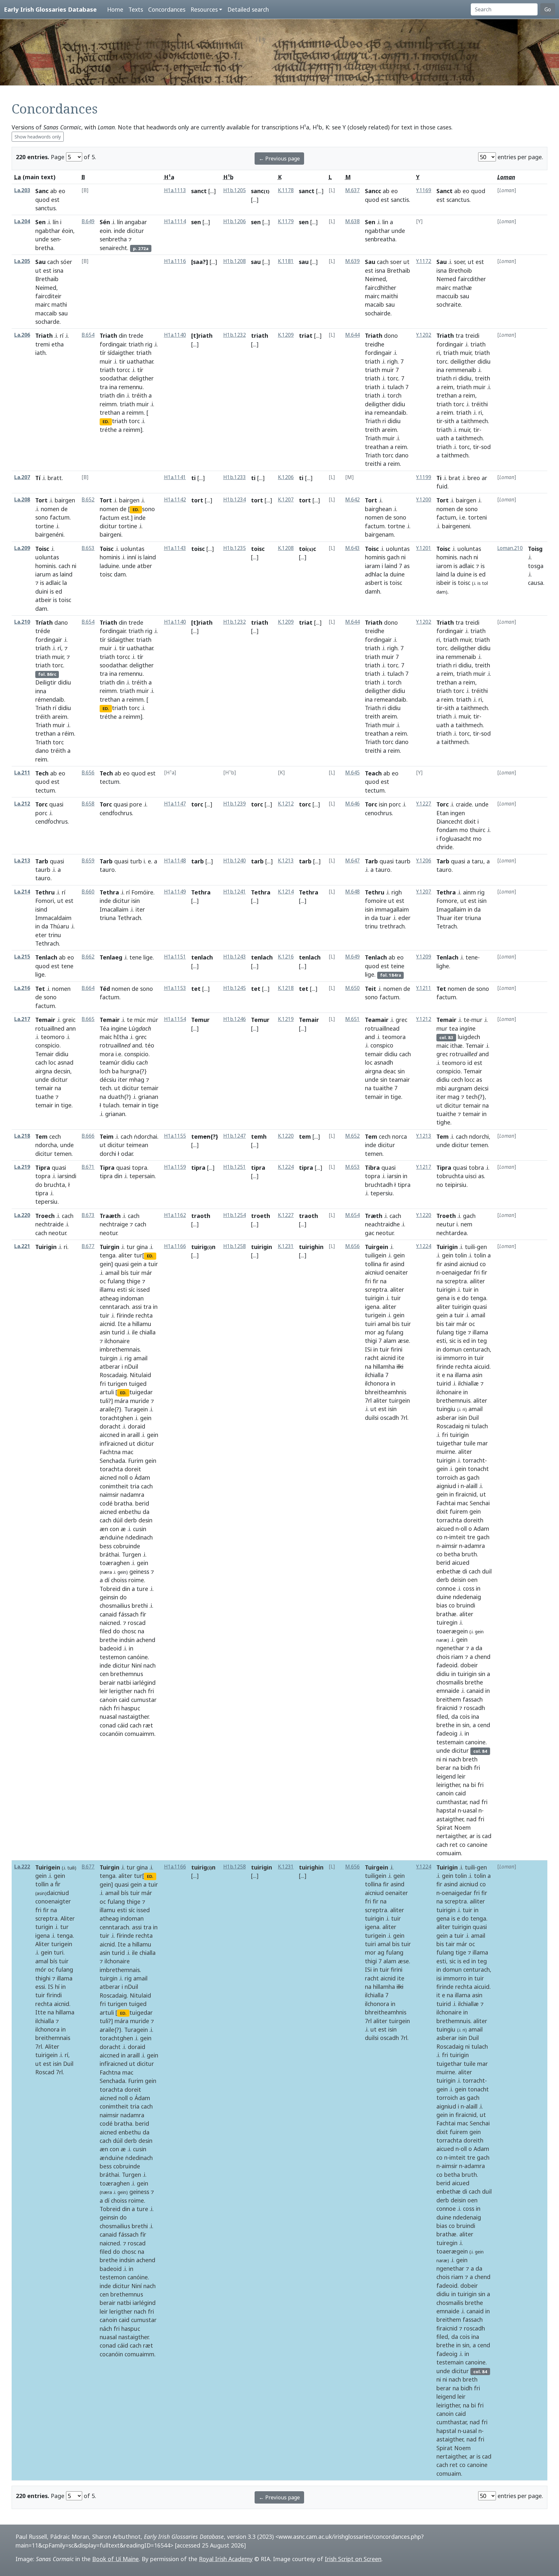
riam (457, 1657)
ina (113, 387)
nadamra (132, 1495)
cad (487, 1836)
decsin (62, 1071)
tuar (385, 918)
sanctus (45, 208)
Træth (374, 1216)
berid (142, 1503)
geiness (139, 1572)
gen (482, 1247)
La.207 (22, 477)
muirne (446, 1452)
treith (373, 430)
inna (41, 691)
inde (120, 231)
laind (66, 574)
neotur (57, 1233)
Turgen (132, 1554)
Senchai (480, 1503)
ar (484, 478)
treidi (472, 335)
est (55, 200)
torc (134, 421)
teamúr (110, 1062)
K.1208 (286, 548)
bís (125, 1273)
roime (136, 1580)
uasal (470, 1810)
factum (60, 517)
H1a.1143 (175, 548)
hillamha (384, 1366)
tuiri (370, 1324)
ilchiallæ (468, 1383)
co (483, 1264)
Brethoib (460, 270)
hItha (121, 1037)
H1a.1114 (175, 221)
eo (62, 191)
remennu (131, 387)
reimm (108, 404)
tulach (395, 387)
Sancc (373, 191)
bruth (469, 1554)
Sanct (444, 191)
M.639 (352, 261)
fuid (442, 486)
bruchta (55, 1185)
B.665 (88, 1019)
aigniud (446, 1486)
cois (465, 1716)
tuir (153, 1264)
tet (196, 989)
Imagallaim (451, 909)
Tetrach (447, 926)
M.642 (352, 500)
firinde (445, 1366)
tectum (45, 790)
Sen (40, 222)
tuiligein (376, 1255)
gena (443, 1298)
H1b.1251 (235, 1167)
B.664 (88, 988)
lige (40, 974)
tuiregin (447, 1622)
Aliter (68, 1918)
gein (136, 1264)
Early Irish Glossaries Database (50, 9)
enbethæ (449, 1571)
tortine (45, 526)
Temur (200, 1020)
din (123, 335)
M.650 (352, 988)
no (440, 1185)
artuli (107, 1392)
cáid (123, 1725)
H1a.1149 (175, 892)
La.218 (22, 1136)
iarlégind (144, 1683)
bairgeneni (456, 526)
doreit (133, 1469)
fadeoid (447, 1665)
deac (390, 1071)
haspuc (131, 1708)
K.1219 (286, 1019)
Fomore (447, 901)
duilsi (372, 1418)
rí (62, 335)
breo (474, 478)
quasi (56, 804)
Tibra (372, 1167)
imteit (457, 1537)
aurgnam (460, 1088)
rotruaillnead (382, 1028)
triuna (108, 918)
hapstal (446, 1810)
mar (482, 1443)
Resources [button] (204, 9)
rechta (144, 1315)
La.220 (22, 1215)
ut (38, 270)
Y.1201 (424, 548)
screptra (376, 1289)
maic (106, 1037)
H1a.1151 (175, 957)
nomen (50, 509)
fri (103, 1384)
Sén (105, 222)
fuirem (459, 1511)
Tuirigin (46, 1247)
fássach (128, 1614)
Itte (41, 2012)
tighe (443, 1122)
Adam (481, 1529)
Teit (371, 989)
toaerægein (452, 1631)
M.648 (352, 892)
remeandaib (390, 412)
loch (105, 1071)
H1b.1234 (235, 500)
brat (455, 478)
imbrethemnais (120, 1349)
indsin (127, 1640)
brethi (140, 1606)
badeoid (111, 1648)
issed (143, 1289)
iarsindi (67, 1176)
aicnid (107, 1324)
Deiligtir (46, 682)
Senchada (112, 1461)
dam (41, 608)
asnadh (384, 1062)
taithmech (474, 421)
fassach (473, 1699)
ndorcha (46, 1145)
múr (139, 1020)
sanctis (400, 200)
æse (403, 1341)
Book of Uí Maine (115, 2559)
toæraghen (115, 1563)
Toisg (535, 549)
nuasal (108, 1716)
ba (115, 1071)
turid (118, 1332)
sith (449, 421)
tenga (108, 1255)
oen (472, 1580)
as (55, 574)
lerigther (121, 1691)
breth (470, 1759)
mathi (59, 304)
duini (42, 591)
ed (59, 591)
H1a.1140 (175, 335)
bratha (123, 1503)
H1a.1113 (175, 190)
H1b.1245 (235, 988)
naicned (110, 1623)
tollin (42, 1884)
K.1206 (286, 477)
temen (63, 1154)
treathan (377, 447)
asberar (447, 1418)
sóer (66, 262)
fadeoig (447, 1733)
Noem (462, 1827)
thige (133, 1281)
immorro (455, 1358)
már (147, 1273)
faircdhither (381, 288)
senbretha (113, 239)
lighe (443, 966)
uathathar (140, 361)
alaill (472, 1486)
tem (305, 1136)
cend (484, 1725)
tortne (396, 526)
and (137, 1045)
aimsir (449, 1546)
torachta (111, 1469)
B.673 (88, 1215)
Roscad (45, 2072)
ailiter (477, 1281)
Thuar (444, 918)
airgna (44, 1071)
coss (469, 1588)
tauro (43, 878)
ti (193, 478)
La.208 (22, 500)
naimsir (109, 1495)
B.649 (88, 221)
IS (51, 1987)
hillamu (142, 1324)
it (438, 1375)
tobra (476, 1167)
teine (398, 966)
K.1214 (286, 892)
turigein (375, 1315)
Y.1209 (424, 957)
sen (55, 239)
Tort (41, 500)
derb (131, 1520)
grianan (148, 1097)
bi (473, 1785)
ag (381, 1332)
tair (450, 1324)
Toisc (42, 549)
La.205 (22, 261)
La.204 (22, 221)
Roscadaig (113, 1375)
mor (370, 1332)
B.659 (88, 861)
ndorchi (479, 1136)
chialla (148, 1332)
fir (386, 1264)
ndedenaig (467, 1597)
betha (452, 1554)
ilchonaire (117, 1341)
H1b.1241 (235, 892)
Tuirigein (48, 1867)
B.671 (88, 1167)
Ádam (142, 1477)
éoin (67, 231)
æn (104, 1529)
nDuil (131, 1366)
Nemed (446, 279)
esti (122, 1289)
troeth (261, 1216)
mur (477, 1020)
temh (259, 1136)
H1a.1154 (175, 1019)
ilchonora (377, 1383)
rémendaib (50, 699)
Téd (105, 989)
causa (536, 583)
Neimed (46, 288)
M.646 (352, 804)
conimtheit (114, 1486)
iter (140, 909)
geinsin (109, 1597)
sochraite (449, 304)
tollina (373, 1264)
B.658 (88, 804)
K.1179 (286, 221)
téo (150, 1045)
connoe (446, 1588)
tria (135, 1486)
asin (105, 1332)
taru (477, 861)
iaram (373, 566)
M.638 (352, 221)
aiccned (110, 1435)
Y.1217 (424, 1167)
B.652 (88, 500)
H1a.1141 (175, 477)
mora (107, 1054)
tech (105, 1088)
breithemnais (53, 2038)
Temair (45, 1020)
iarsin (394, 1176)
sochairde (378, 313)
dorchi (108, 1154)
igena (372, 1307)
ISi (368, 1349)
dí (107, 1580)
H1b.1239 (235, 804)
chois (443, 1657)
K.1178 (286, 190)
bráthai (109, 1554)
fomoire (376, 901)
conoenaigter (53, 1901)
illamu (108, 1289)
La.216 (22, 988)
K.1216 (286, 957)
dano (402, 455)
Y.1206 (424, 861)
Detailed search (248, 9)
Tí (38, 478)
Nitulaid (140, 1375)
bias (442, 1605)
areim (389, 430)
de (64, 509)
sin (401, 1071)
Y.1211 (424, 988)
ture (142, 1589)
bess (106, 1546)
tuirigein (46, 2055)
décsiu (108, 1080)
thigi (371, 1341)
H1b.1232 (235, 335)
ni (74, 566)
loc (52, 1062)
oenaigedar (457, 1272)
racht (372, 1358)
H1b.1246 (235, 1019)
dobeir (469, 1665)
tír (103, 353)
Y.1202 (424, 335)
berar (444, 1768)
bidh (466, 1768)
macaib (374, 304)
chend (482, 1657)
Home (115, 9)
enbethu (130, 1512)
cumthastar (451, 1802)
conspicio (47, 1045)
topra (43, 1176)
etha (58, 344)
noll (123, 1477)
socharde (47, 322)
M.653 (352, 1167)
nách (106, 1708)
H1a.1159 (175, 1167)
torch (394, 395)
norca (400, 1136)
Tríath (44, 622)
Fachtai (446, 1503)
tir (122, 361)
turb (136, 861)
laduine (109, 566)
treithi (373, 464)
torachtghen (116, 1418)
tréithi (480, 404)
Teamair (377, 1020)
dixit (470, 821)
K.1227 (286, 1215)
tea (454, 1028)
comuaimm (139, 1734)
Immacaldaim (53, 918)
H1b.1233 (235, 477)
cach (53, 262)
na (58, 1088)
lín (56, 222)
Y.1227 (424, 804)
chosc (129, 1631)
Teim (107, 1136)
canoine (475, 1742)
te (130, 1020)
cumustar (144, 1700)
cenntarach (114, 1307)
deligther (142, 378)
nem (466, 1224)
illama (480, 1332)
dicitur (135, 231)
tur (131, 1247)
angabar (136, 222)
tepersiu (46, 1201)
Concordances (167, 9)
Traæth (110, 1216)
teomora (394, 1037)
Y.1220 (424, 1215)
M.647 (352, 861)
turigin (44, 1927)
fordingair (113, 344)
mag (453, 1097)
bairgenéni (49, 534)
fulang (116, 1281)
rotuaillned (50, 1028)
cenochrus (378, 813)
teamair (399, 1080)
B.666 (88, 1136)
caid (124, 1700)
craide (464, 804)
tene (67, 966)
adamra (475, 1546)
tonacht (478, 1469)
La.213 (22, 861)
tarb (197, 861)
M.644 (352, 335)
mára (121, 1401)
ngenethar (450, 1648)
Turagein (136, 1409)
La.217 (22, 1019)
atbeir (43, 600)
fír (143, 1614)
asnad (66, 1062)
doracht (110, 1426)
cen (104, 1674)
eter (41, 935)
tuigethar (449, 1443)
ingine (119, 1028)
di (465, 1571)
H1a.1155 (175, 1136)
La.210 (22, 622)
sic (453, 1341)
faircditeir (48, 296)
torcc (123, 370)
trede (136, 335)
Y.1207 (424, 892)
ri (384, 421)
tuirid (444, 1383)
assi (137, 1307)
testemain (450, 1742)
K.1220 (286, 1136)
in (38, 926)
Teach (373, 773)
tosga (536, 566)
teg (482, 1341)
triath (136, 344)
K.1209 (286, 335)
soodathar (113, 378)
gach (393, 557)
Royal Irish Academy (226, 2559)
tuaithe (383, 1088)
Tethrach (47, 943)
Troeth (446, 1216)
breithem (449, 1699)
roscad (137, 1623)
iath (40, 353)
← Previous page (279, 159)
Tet (40, 989)
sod (486, 447)
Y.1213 (424, 1136)
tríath (43, 648)
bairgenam (379, 534)
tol (485, 583)
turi (59, 1952)
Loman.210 (510, 548)
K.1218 (286, 988)
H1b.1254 (235, 1215)
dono (391, 335)
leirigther (448, 1785)
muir (106, 361)
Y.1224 (424, 1246)
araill (133, 1435)
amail (112, 1273)
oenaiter (397, 1272)
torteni (477, 517)
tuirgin (109, 1358)
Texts (136, 9)
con (114, 1529)
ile (135, 1332)
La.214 (22, 892)
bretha (44, 248)
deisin (458, 1580)
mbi (441, 1088)
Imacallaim (114, 909)
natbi (124, 1683)
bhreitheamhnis (386, 1392)
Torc (41, 804)
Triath (44, 335)
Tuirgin (110, 1247)
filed (105, 1631)
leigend (446, 1776)
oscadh (389, 1418)
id (470, 1063)
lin (385, 222)
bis (396, 1324)
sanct (199, 191)
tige (66, 1105)
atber (145, 566)
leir (104, 1691)
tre (471, 1537)
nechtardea (452, 1233)
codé (106, 1503)
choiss (119, 1580)
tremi (43, 344)
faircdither (472, 279)
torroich (447, 1477)
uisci (471, 1176)
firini (397, 1349)
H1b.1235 (235, 548)
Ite (122, 1324)
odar (127, 1154)
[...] (212, 191)
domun (452, 1349)
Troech (45, 1216)
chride (444, 847)
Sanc (42, 191)
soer (396, 262)
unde (42, 239)
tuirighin (311, 1247)
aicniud (374, 1272)
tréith (139, 395)
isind (41, 909)
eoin (105, 231)
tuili (470, 1247)
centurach (477, 1349)
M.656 (352, 1246)
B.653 (88, 548)
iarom (444, 566)
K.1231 (286, 1246)
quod (42, 200)
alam (390, 1341)
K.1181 (286, 261)
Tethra (109, 892)
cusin (140, 1529)
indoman (132, 1298)
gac (370, 1233)
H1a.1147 (175, 804)
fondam (447, 830)
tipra (42, 1193)
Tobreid (110, 1589)
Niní (137, 1665)
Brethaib (47, 279)
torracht (474, 1460)
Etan (443, 813)
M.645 (352, 773)
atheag (109, 1298)
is (42, 583)
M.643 (352, 548)
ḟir (58, 1884)
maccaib (46, 313)
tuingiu (446, 1409)
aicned (108, 1477)
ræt (148, 1725)
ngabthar (48, 231)
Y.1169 (424, 190)
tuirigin (262, 1247)
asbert (374, 583)
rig (149, 344)
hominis (45, 566)
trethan (110, 412)
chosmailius (115, 1606)
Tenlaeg (111, 957)
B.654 (88, 335)
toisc (65, 600)
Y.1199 (424, 477)
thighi (43, 1978)
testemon (113, 1657)
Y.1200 (424, 500)
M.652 (352, 1136)
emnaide (448, 1691)
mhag (137, 1080)
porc (41, 813)
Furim (136, 1461)
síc (132, 1289)
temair (44, 1088)
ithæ (456, 1046)
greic (69, 1020)
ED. (106, 422)
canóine (138, 1657)
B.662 (88, 957)
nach (466, 557)
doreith (473, 1520)
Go (548, 9)
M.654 (352, 1215)
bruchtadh (379, 1185)
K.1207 (286, 500)
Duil (474, 1418)
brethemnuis (453, 1400)
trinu (55, 935)
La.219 (22, 1167)
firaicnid (466, 1494)
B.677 (88, 1246)
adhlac (373, 574)
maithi (389, 296)
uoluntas (47, 557)
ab (54, 191)
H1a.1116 (175, 261)
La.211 (22, 773)
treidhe (375, 344)
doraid (137, 1426)
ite (401, 1358)
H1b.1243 (235, 957)
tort (197, 500)
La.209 (22, 548)
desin (145, 1520)
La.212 (22, 804)
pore (136, 804)
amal (384, 1324)
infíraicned (114, 1443)
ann (71, 1028)
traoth (201, 1216)
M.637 (352, 190)
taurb (43, 870)
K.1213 (286, 861)
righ (392, 361)
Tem (41, 1136)
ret (454, 1845)
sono (42, 517)
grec (401, 1020)
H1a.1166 (175, 1246)
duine (397, 574)
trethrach (392, 926)
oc (103, 1281)
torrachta (449, 1520)
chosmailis (450, 1682)
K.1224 (286, 1167)
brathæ (446, 1614)
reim (401, 447)
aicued (445, 1529)
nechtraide (49, 1224)
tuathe (44, 1097)
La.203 (22, 190)
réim (68, 733)
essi (40, 1987)
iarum (43, 574)
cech (457, 1080)
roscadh (474, 1708)
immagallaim (392, 909)
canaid (108, 1614)
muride (140, 1401)
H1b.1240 (235, 861)
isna (58, 270)
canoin (445, 1793)
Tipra (43, 1167)
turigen (117, 1384)
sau (63, 313)
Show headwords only (38, 137)
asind (397, 1264)
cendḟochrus (51, 821)
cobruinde (127, 1546)
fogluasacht (455, 839)
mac (128, 1452)
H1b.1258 (235, 1246)
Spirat (444, 1827)
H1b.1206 (235, 221)
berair (108, 1683)
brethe (109, 1640)
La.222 (22, 1867)
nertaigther (451, 1836)
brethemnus (127, 1674)
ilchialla (374, 1375)
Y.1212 (424, 1019)
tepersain (142, 1176)
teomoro (53, 1037)
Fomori (45, 901)
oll (464, 1529)
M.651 (352, 1019)
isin (383, 804)
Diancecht (449, 821)
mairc (43, 304)
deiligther (378, 404)
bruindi (466, 1605)
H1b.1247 (235, 1136)
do (39, 1185)
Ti (439, 478)
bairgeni (110, 534)
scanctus (458, 200)
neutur (446, 1224)
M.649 (352, 957)
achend (146, 1640)
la (65, 583)
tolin (461, 1255)
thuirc (477, 830)
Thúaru (60, 926)
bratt (55, 478)
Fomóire (142, 892)
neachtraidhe (382, 1224)
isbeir (444, 583)
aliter (125, 1255)
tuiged (138, 1384)
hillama (65, 2012)
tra (104, 387)
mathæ (462, 288)
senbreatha (380, 239)
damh (373, 591)
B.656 (88, 773)
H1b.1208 (235, 261)
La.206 (22, 335)
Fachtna (110, 1452)
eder (404, 918)
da (45, 926)
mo (464, 830)
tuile (470, 1443)
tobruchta (450, 1176)
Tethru (45, 892)
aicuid (482, 1366)
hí (57, 1987)
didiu (399, 404)
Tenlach (46, 957)
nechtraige (114, 1224)
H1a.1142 (175, 500)
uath (443, 438)
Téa (104, 1028)
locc (470, 1080)
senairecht (113, 248)
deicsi (481, 1088)
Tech (42, 773)
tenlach (202, 957)
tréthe (108, 430)
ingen (458, 813)
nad (475, 1802)
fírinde (125, 1315)
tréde (43, 631)
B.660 (88, 892)
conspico (382, 1045)
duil (487, 1571)
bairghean (378, 509)
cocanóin (111, 1734)
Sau (40, 262)
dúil (118, 1520)
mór (41, 1969)
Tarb (42, 861)
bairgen (65, 500)
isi (439, 1358)
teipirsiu (456, 1185)
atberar (110, 1366)
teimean (137, 1145)
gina (142, 1247)
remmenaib (461, 370)
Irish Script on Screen (353, 2559)
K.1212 (286, 804)
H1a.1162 (175, 1215)
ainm (469, 892)
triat (306, 335)
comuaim (449, 1853)
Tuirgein (377, 1247)
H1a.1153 (175, 988)
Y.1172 (424, 261)
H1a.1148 (175, 861)
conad (108, 1725)
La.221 (22, 1246)
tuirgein (399, 1400)
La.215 (22, 957)
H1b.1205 (235, 190)
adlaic (53, 583)
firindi (54, 1995)
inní (132, 557)
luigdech (469, 1037)
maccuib (447, 296)
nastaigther (133, 1716)
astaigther (450, 1819)
